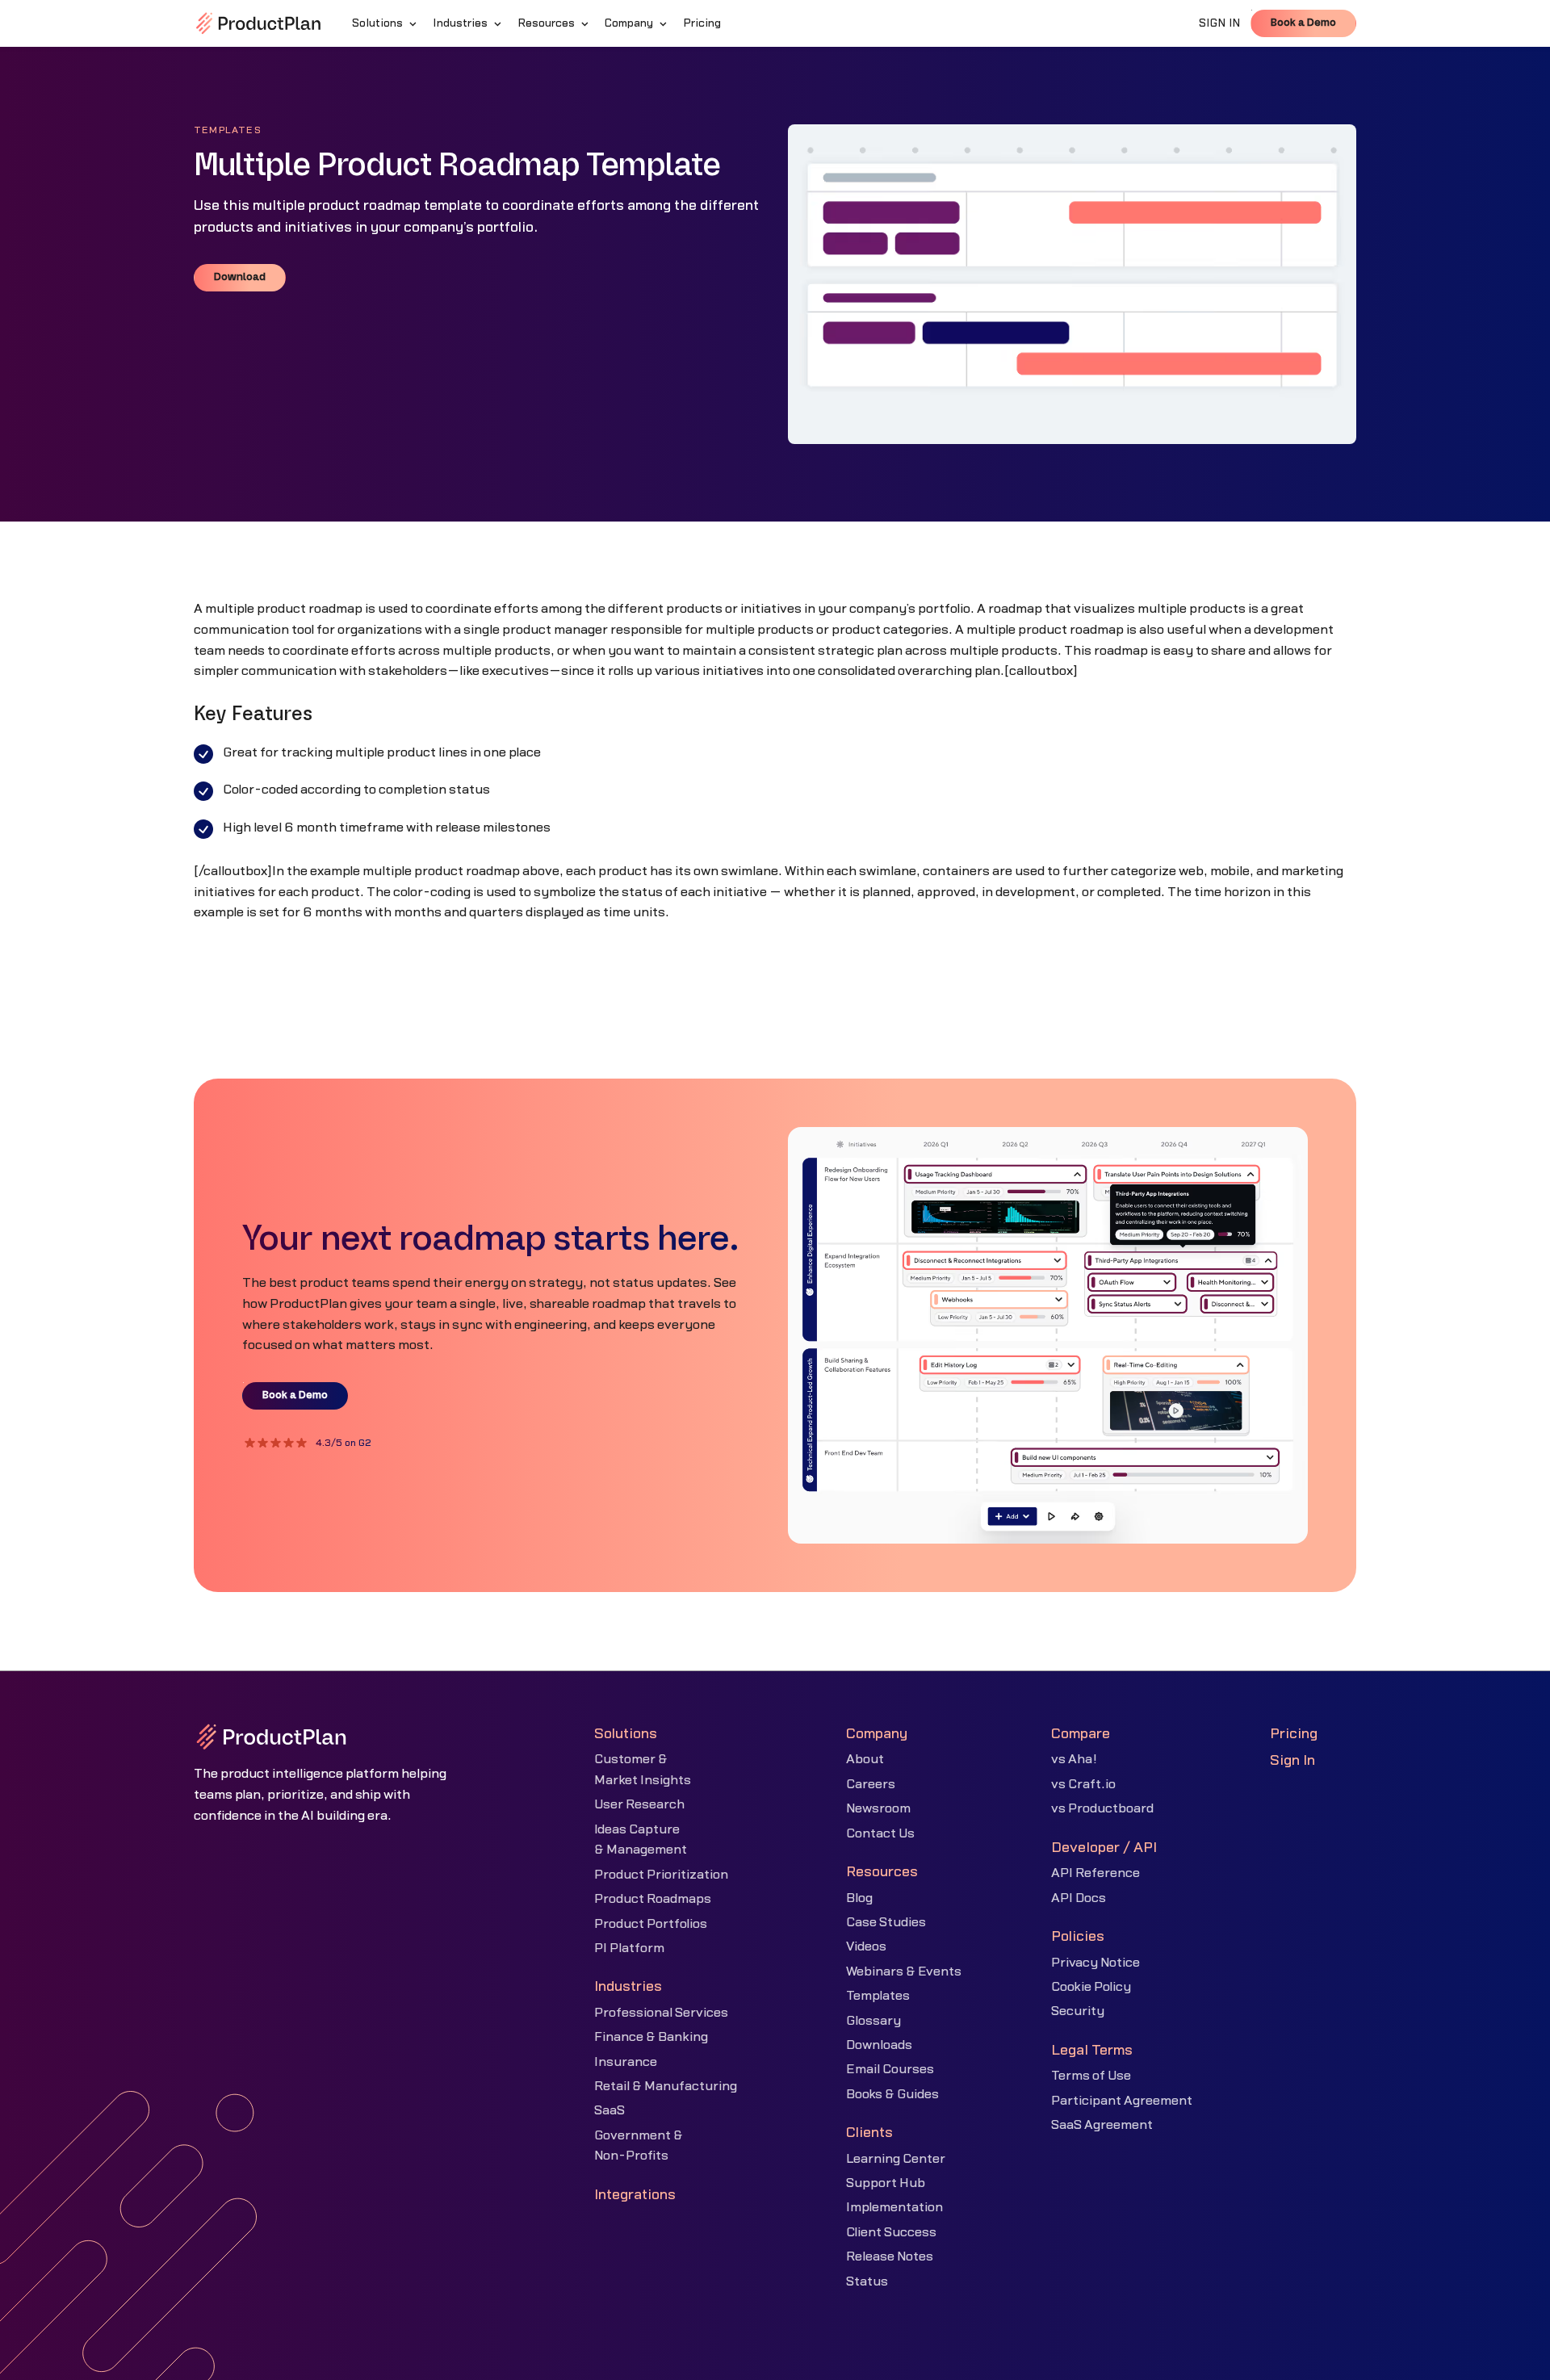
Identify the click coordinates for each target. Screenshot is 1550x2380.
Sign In (1292, 1760)
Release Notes (890, 2256)
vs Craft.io (1083, 1784)
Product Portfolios (651, 1924)
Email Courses (890, 2069)
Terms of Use (1091, 2076)
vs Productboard (1102, 1808)
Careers (871, 1784)
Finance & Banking (651, 2037)
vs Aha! (1074, 1759)
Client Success (891, 2232)
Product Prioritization (661, 1875)
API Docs (1079, 1898)
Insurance (626, 2062)
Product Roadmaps (653, 1899)
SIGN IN (1220, 23)
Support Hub (886, 2183)
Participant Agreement (1122, 2101)
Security (1078, 2011)
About (865, 1759)
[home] (258, 23)
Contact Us (880, 1833)
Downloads (879, 2045)
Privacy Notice (1095, 1963)
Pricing (1294, 1734)
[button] (386, 23)
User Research (639, 1804)
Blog (859, 1898)
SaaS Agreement (1102, 2125)
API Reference (1095, 1873)
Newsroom (878, 1808)
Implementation (894, 2207)
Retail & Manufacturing (666, 2086)
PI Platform (629, 1948)
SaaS (610, 2110)
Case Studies (886, 1922)
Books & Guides (892, 2094)
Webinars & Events (904, 1971)
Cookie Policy (1091, 1987)
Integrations (635, 2195)
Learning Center (896, 2159)
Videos (866, 1946)
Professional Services (661, 2013)
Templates (878, 1996)
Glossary (873, 2021)
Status (867, 2282)
